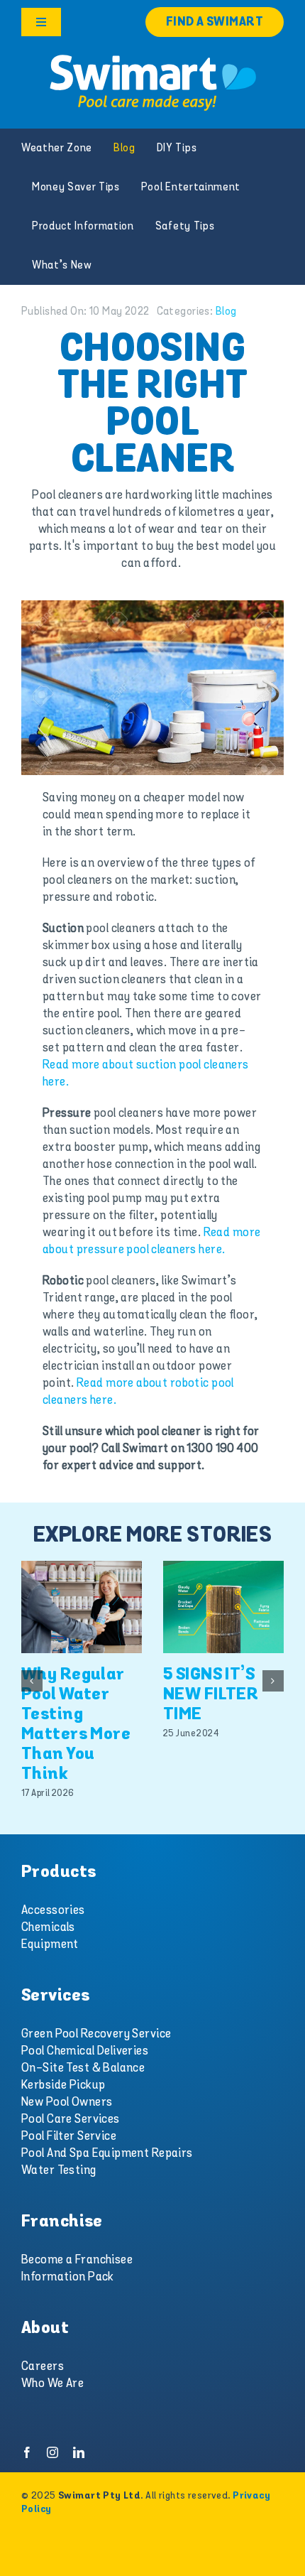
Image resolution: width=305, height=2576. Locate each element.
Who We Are (52, 2383)
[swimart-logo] (152, 57)
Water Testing (59, 2170)
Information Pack (68, 2277)
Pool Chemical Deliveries (85, 2051)
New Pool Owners (67, 2102)
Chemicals (48, 1927)
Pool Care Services (71, 2119)
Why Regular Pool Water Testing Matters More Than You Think (76, 1725)
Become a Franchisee (77, 2260)
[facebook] (27, 2452)
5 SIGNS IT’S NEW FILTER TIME (211, 1695)
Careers (43, 2366)
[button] (32, 1681)
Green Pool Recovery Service (96, 2034)
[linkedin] (79, 2452)
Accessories (53, 1910)
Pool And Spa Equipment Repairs (107, 2153)
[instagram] (52, 2452)
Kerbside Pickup (63, 2085)
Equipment (50, 1944)
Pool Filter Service (69, 2136)
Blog (226, 312)
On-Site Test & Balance (83, 2068)
